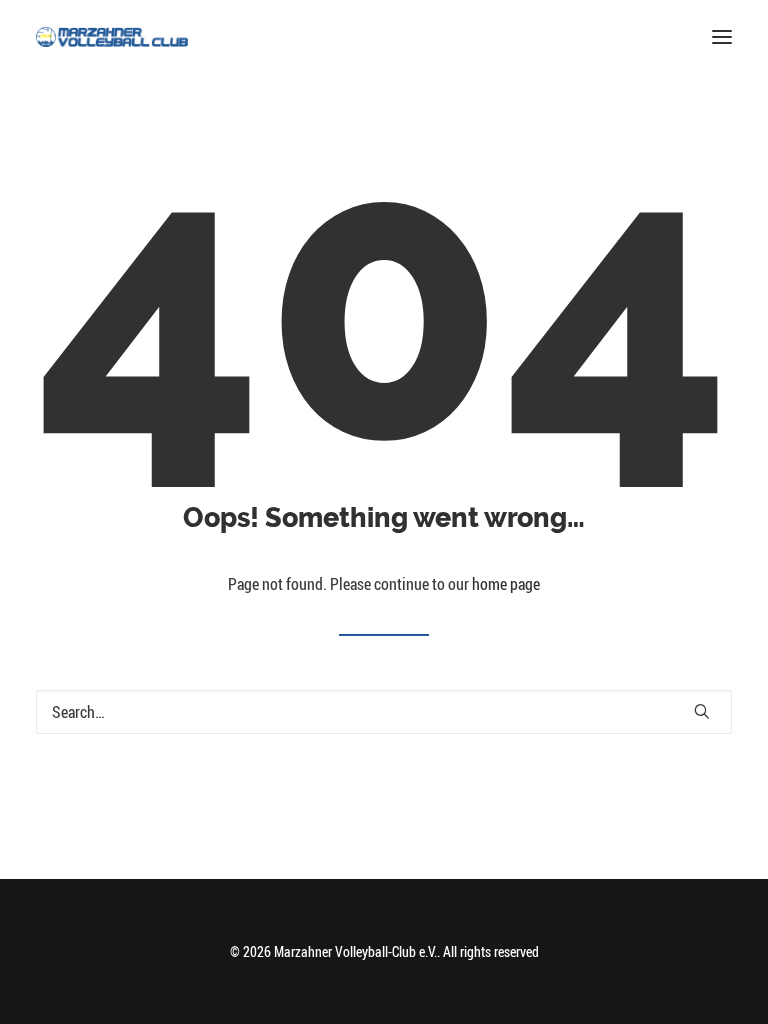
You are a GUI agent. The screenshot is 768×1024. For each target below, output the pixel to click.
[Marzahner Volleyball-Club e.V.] (112, 37)
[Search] (384, 712)
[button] (722, 37)
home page (506, 584)
